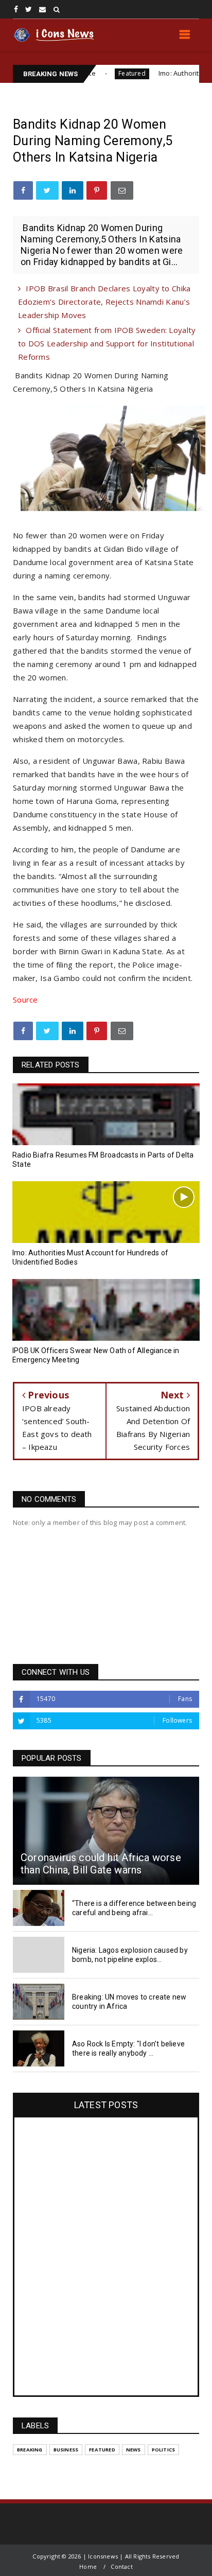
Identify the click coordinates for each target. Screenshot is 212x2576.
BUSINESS (66, 2450)
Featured (98, 73)
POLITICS (164, 2450)
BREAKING (30, 2450)
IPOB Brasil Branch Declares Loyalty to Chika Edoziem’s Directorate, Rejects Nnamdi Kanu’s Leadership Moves (104, 302)
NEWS (134, 2450)
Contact (121, 2566)
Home (88, 2566)
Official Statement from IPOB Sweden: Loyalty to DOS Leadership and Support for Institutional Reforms (107, 343)
